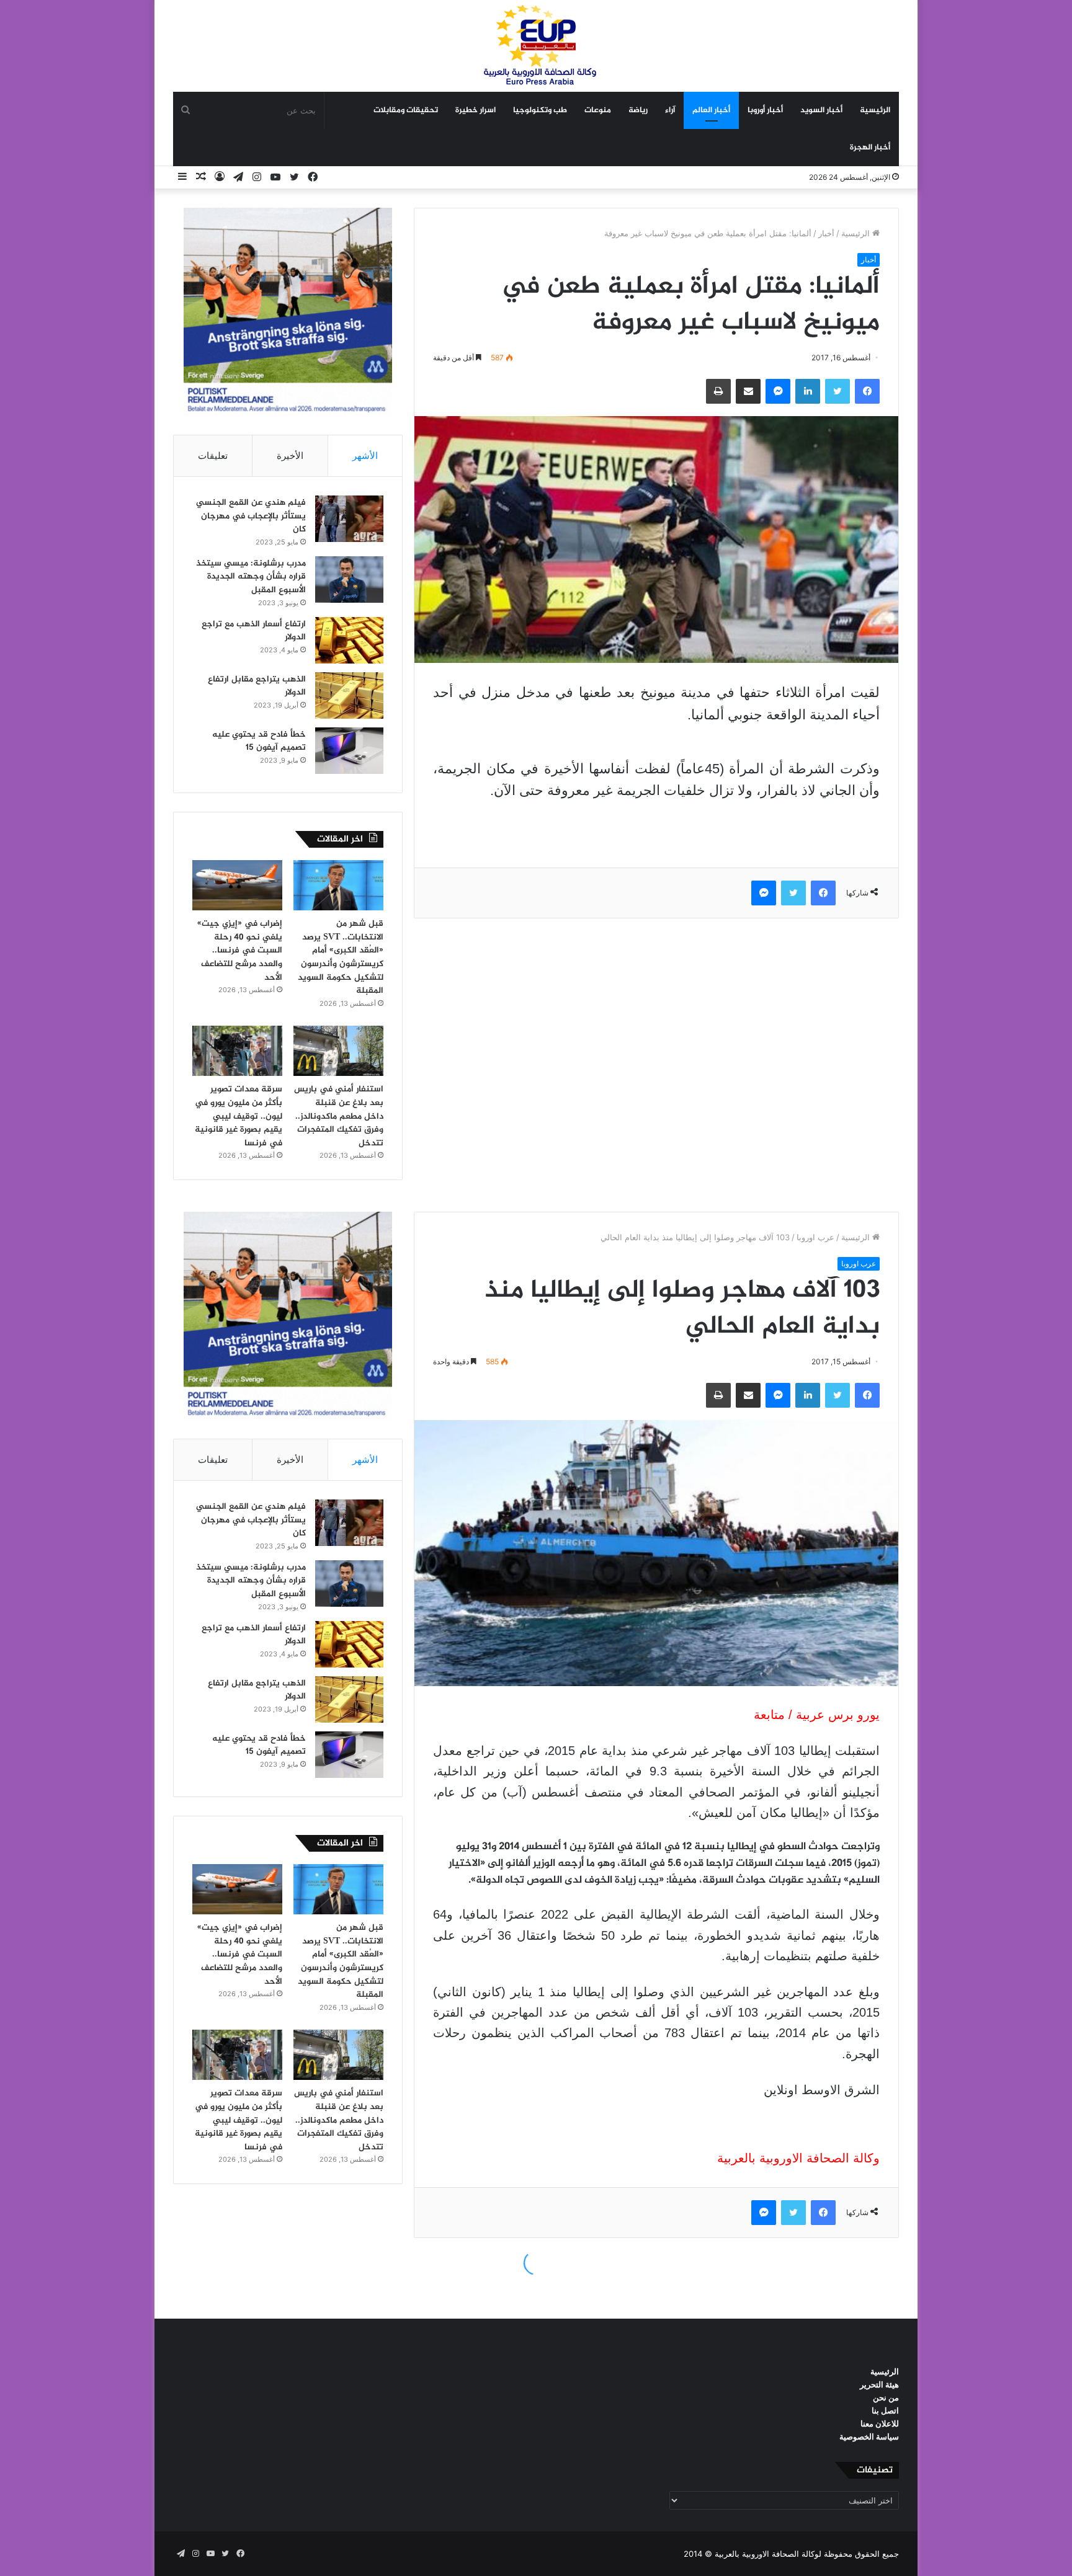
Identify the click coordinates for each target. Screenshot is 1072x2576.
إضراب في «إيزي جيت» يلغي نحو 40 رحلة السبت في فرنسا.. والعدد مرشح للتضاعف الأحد (240, 950)
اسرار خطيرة (476, 110)
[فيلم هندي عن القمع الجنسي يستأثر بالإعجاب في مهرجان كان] (349, 519)
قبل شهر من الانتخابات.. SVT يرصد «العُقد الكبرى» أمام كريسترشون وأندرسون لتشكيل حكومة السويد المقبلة (341, 957)
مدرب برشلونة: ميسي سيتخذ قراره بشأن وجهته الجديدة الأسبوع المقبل (251, 577)
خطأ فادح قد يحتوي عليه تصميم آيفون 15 (259, 741)
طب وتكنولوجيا (540, 110)
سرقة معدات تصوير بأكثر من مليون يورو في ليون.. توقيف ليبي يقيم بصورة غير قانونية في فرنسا (239, 1116)
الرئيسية (875, 110)
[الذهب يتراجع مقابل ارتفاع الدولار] (349, 695)
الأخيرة (290, 455)
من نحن (886, 2397)
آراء (670, 110)
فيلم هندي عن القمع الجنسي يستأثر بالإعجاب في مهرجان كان (251, 516)
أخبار (826, 233)
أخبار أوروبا (765, 110)
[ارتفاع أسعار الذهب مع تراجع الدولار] (349, 640)
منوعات (598, 110)
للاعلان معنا (880, 2423)
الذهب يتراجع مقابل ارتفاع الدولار (257, 686)
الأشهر (365, 455)
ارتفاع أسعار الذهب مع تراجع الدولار (254, 631)
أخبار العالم (711, 110)
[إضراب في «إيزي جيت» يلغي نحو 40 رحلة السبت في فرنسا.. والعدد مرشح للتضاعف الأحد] (237, 886)
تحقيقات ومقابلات (406, 110)
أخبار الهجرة (870, 148)
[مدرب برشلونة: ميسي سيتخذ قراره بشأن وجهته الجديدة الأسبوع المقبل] (349, 580)
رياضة (638, 110)
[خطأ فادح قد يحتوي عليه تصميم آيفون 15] (349, 751)
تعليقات (213, 455)
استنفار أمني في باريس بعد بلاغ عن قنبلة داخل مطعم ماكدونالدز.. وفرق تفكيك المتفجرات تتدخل (339, 1116)
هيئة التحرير (879, 2384)
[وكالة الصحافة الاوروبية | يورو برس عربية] (536, 46)
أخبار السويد (821, 110)
